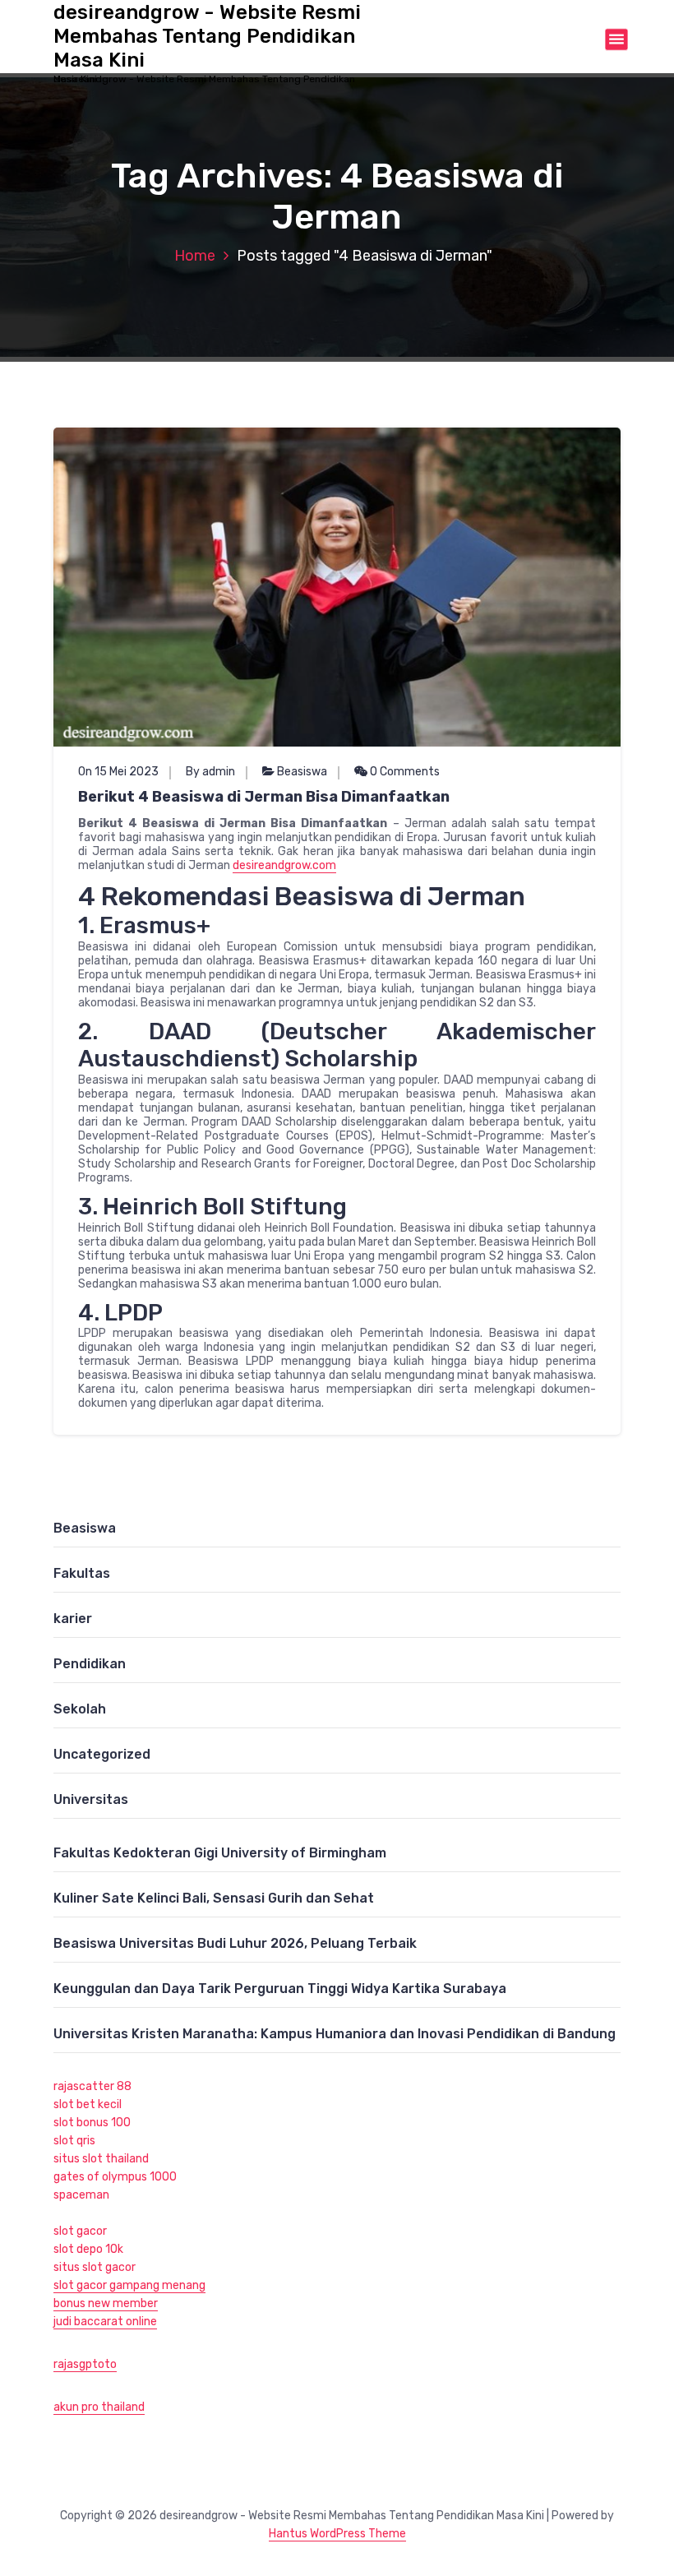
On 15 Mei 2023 (118, 772)
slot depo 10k (88, 2249)
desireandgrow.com (284, 865)
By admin (210, 772)
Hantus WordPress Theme (337, 2534)
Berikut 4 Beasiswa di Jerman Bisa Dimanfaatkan (264, 797)
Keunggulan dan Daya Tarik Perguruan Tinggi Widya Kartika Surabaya (280, 1989)
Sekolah (80, 1709)
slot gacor (80, 2231)
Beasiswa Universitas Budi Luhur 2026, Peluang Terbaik (235, 1943)
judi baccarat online (105, 2322)
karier (73, 1619)
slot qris (74, 2141)
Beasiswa (302, 772)
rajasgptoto (85, 2364)
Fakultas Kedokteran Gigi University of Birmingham (220, 1853)
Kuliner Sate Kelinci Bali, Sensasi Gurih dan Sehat (214, 1898)
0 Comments (404, 772)
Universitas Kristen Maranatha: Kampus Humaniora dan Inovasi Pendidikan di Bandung (335, 2034)
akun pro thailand (99, 2407)
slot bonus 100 (92, 2123)
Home (195, 256)
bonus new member (106, 2303)
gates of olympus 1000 (115, 2177)
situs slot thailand (101, 2159)
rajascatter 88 (92, 2086)
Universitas (91, 1799)
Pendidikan (90, 1664)
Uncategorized (102, 1754)
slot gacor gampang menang (129, 2285)
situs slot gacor (95, 2267)
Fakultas (82, 1573)
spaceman (81, 2195)
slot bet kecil (88, 2104)
